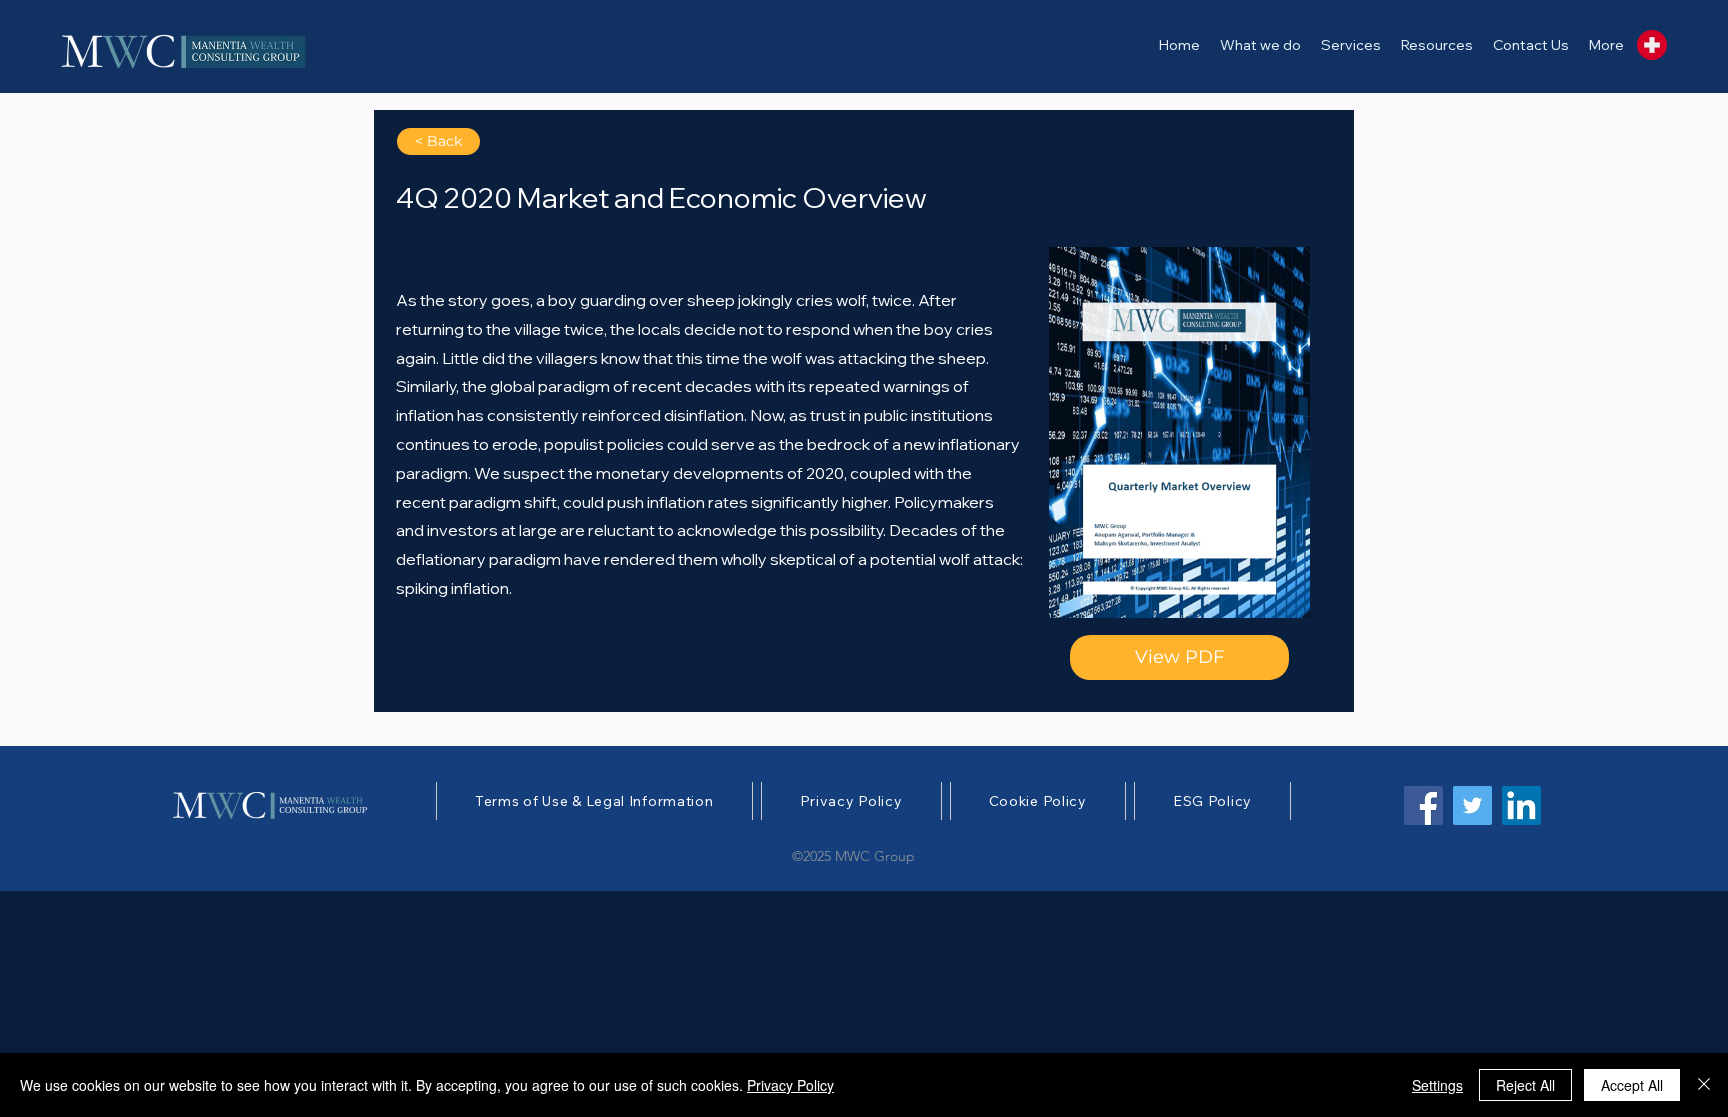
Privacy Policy (790, 1085)
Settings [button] (1437, 1085)
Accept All (1632, 1085)
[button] (1351, 45)
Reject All (1525, 1085)
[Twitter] (1472, 805)
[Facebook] (1423, 805)
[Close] (1704, 1085)
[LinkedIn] (1521, 805)
